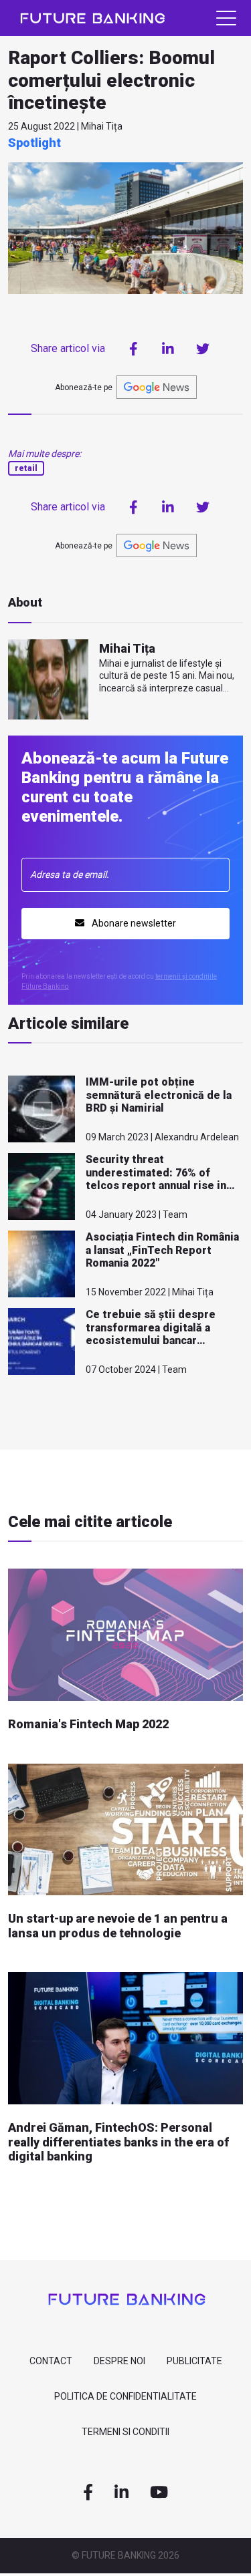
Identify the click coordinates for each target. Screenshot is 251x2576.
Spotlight (34, 143)
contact (51, 2361)
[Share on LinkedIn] (168, 349)
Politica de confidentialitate (125, 2396)
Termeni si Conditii (125, 2432)
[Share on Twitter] (203, 349)
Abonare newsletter (133, 923)
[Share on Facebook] (133, 349)
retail (26, 468)
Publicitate (194, 2361)
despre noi (119, 2361)
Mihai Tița (127, 648)
